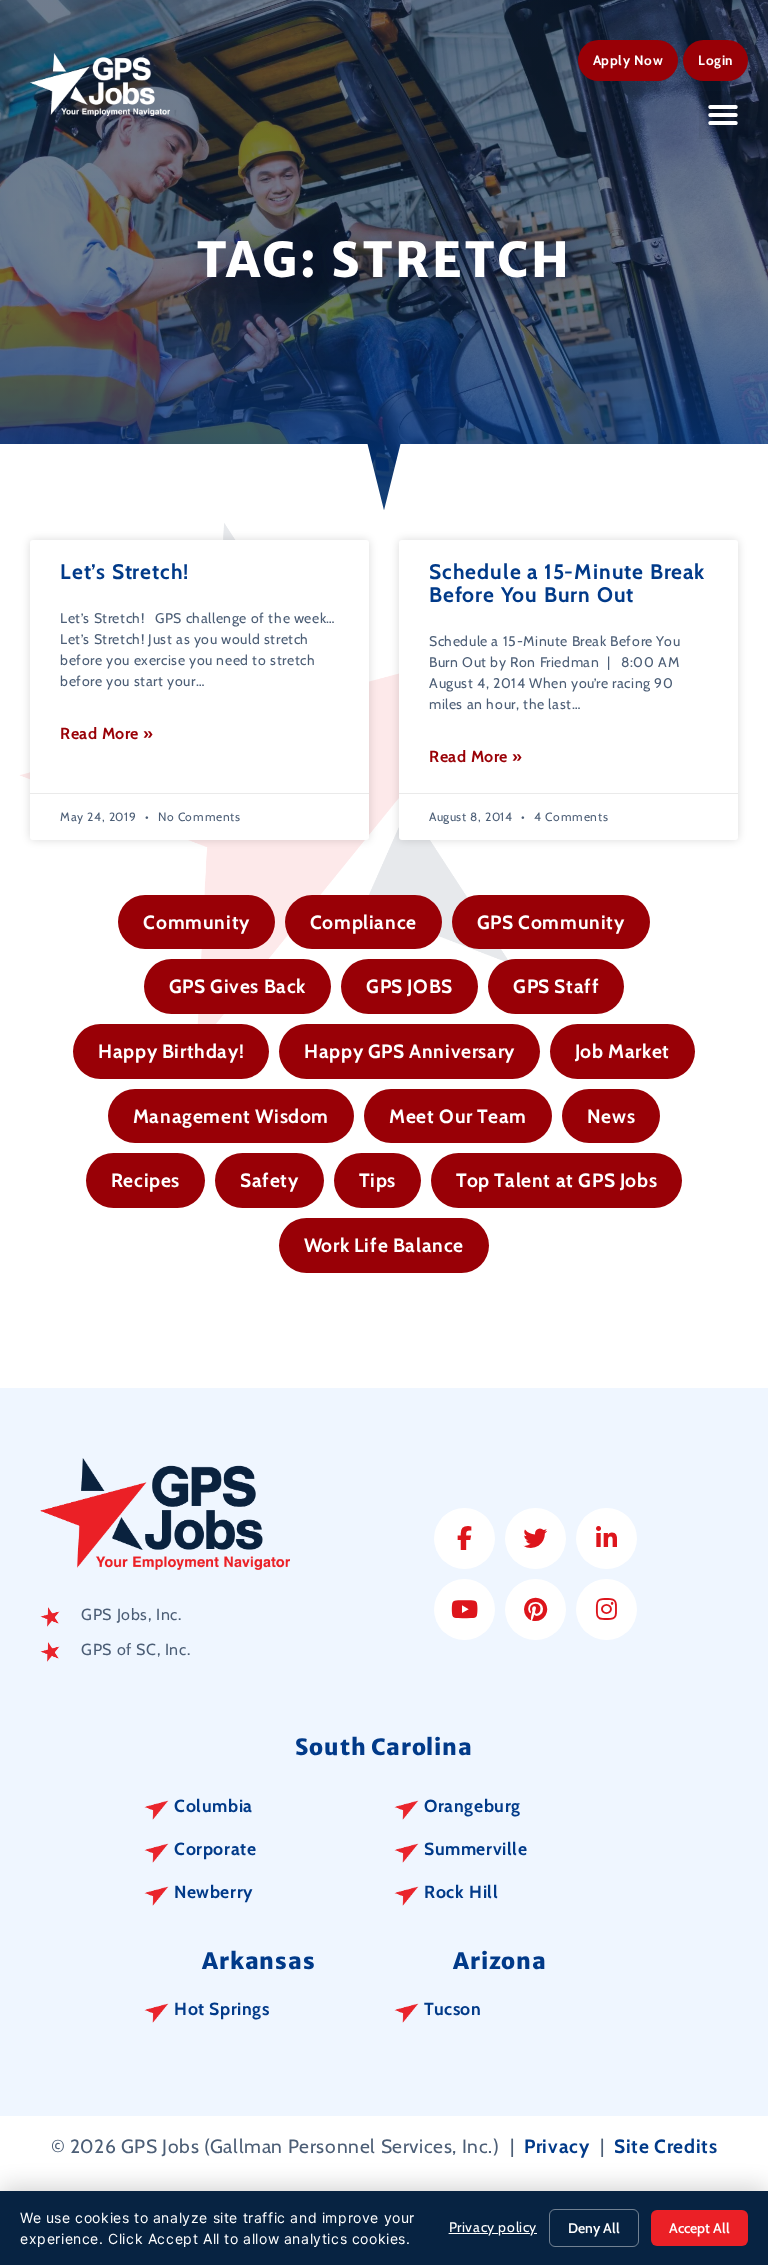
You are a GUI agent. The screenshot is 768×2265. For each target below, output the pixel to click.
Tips (377, 1180)
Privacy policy (493, 2227)
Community (196, 922)
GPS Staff (556, 986)
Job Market (622, 1051)
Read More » (107, 733)
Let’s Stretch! (124, 571)
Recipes (145, 1180)
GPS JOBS (409, 986)
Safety (269, 1180)
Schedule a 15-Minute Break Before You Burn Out (567, 583)
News (611, 1116)
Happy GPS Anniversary (409, 1051)
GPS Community (551, 922)
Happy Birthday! (171, 1051)
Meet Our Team (458, 1116)
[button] (723, 115)
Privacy (556, 2146)
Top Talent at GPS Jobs (556, 1180)
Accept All (699, 2228)
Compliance (363, 922)
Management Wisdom (231, 1116)
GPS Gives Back (237, 986)
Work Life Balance (384, 1245)
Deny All (594, 2228)
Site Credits (665, 2146)
